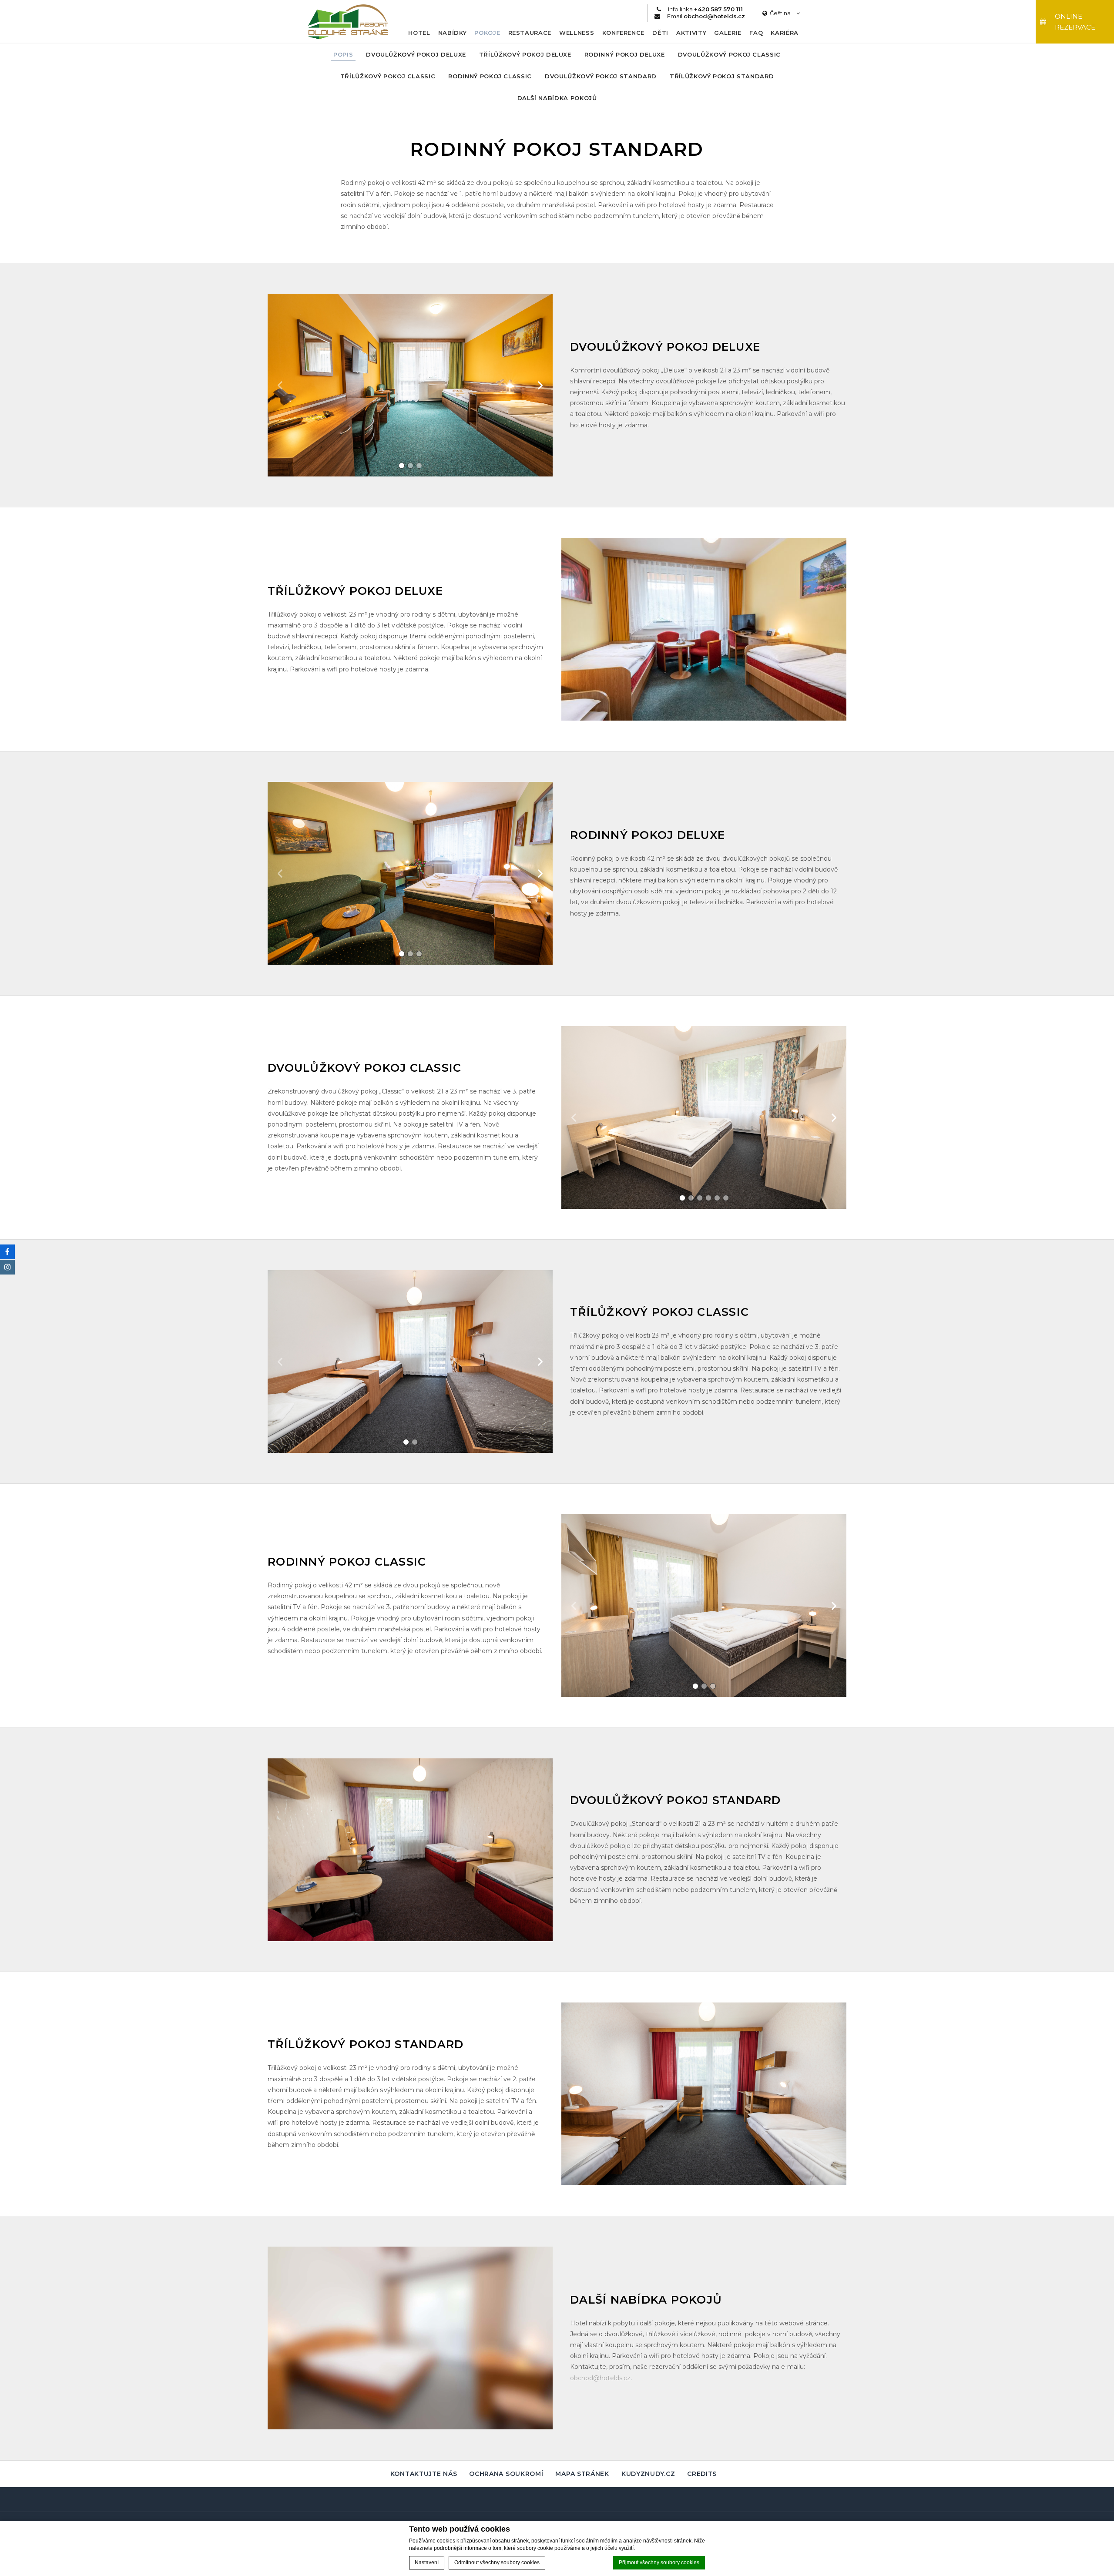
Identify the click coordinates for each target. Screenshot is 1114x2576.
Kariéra (785, 33)
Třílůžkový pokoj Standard (722, 76)
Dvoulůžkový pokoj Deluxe (416, 54)
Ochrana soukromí (506, 2474)
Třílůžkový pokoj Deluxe (525, 54)
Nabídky (453, 33)
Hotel (419, 33)
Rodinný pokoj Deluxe (625, 54)
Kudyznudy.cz (648, 2474)
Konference (624, 33)
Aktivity (691, 33)
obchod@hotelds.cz (600, 2378)
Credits (702, 2474)
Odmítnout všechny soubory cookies (497, 2563)
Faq (756, 33)
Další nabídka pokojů (557, 98)
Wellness (577, 33)
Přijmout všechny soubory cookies (659, 2563)
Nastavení (427, 2563)
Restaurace (530, 33)
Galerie (728, 33)
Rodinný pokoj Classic (490, 76)
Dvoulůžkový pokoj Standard (601, 76)
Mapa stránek (582, 2474)
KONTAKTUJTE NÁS (424, 2474)
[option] (410, 385)
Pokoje (487, 33)
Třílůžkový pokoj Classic (388, 76)
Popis (343, 54)
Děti (660, 33)
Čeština (781, 13)
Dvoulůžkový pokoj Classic (729, 54)
